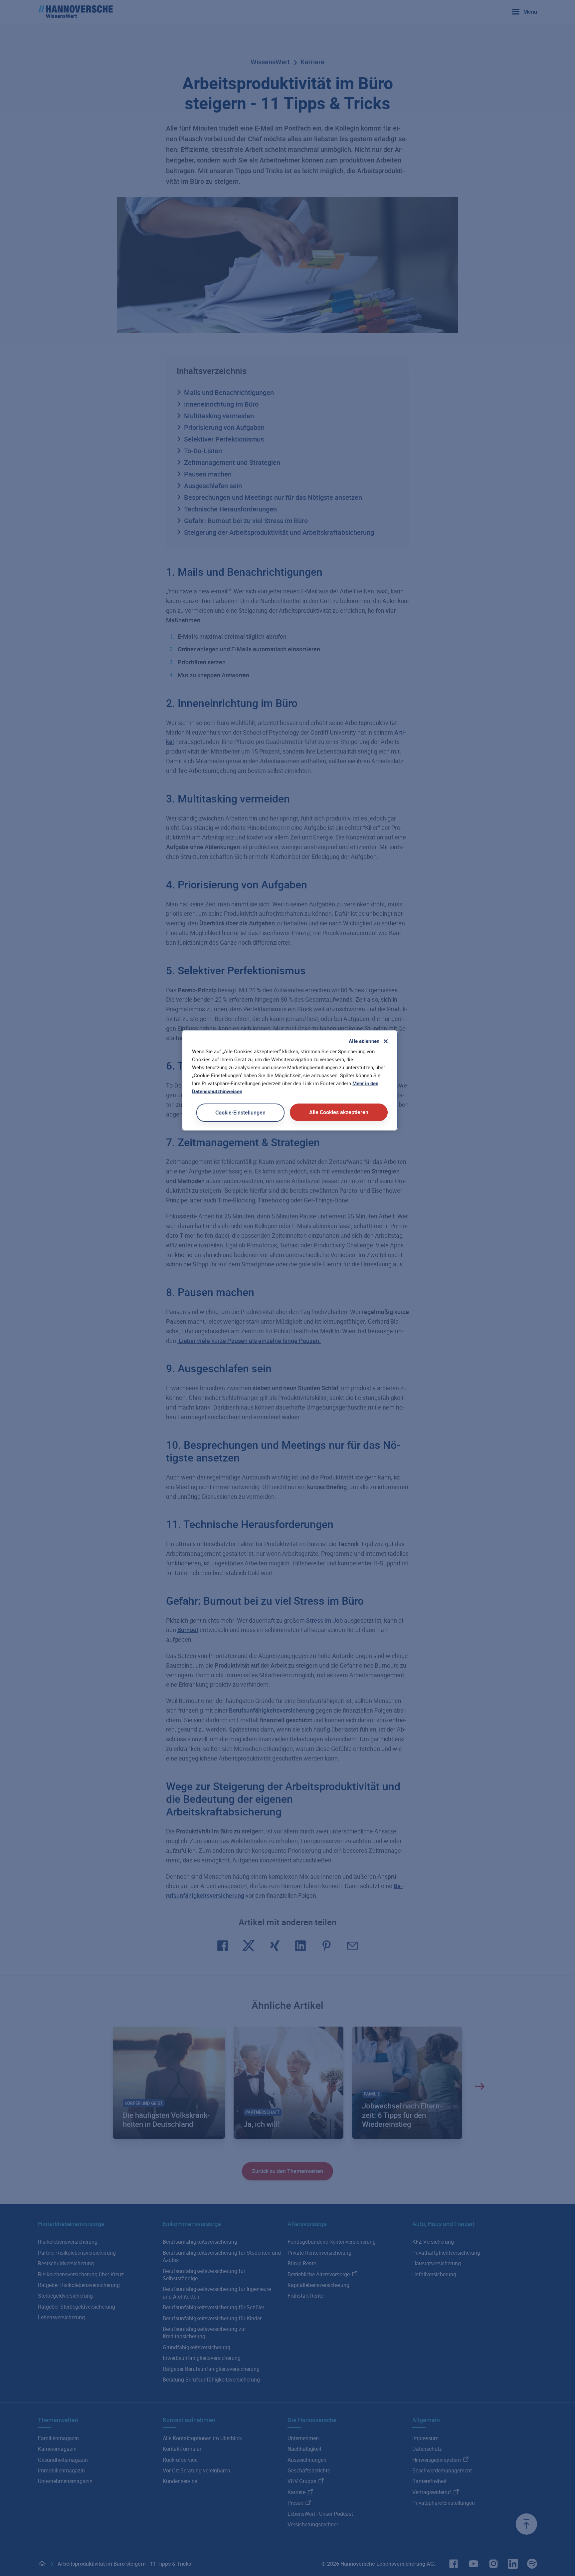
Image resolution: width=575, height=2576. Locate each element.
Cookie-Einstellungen (240, 1113)
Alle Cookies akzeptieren (339, 1112)
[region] (290, 1080)
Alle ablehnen (364, 1041)
